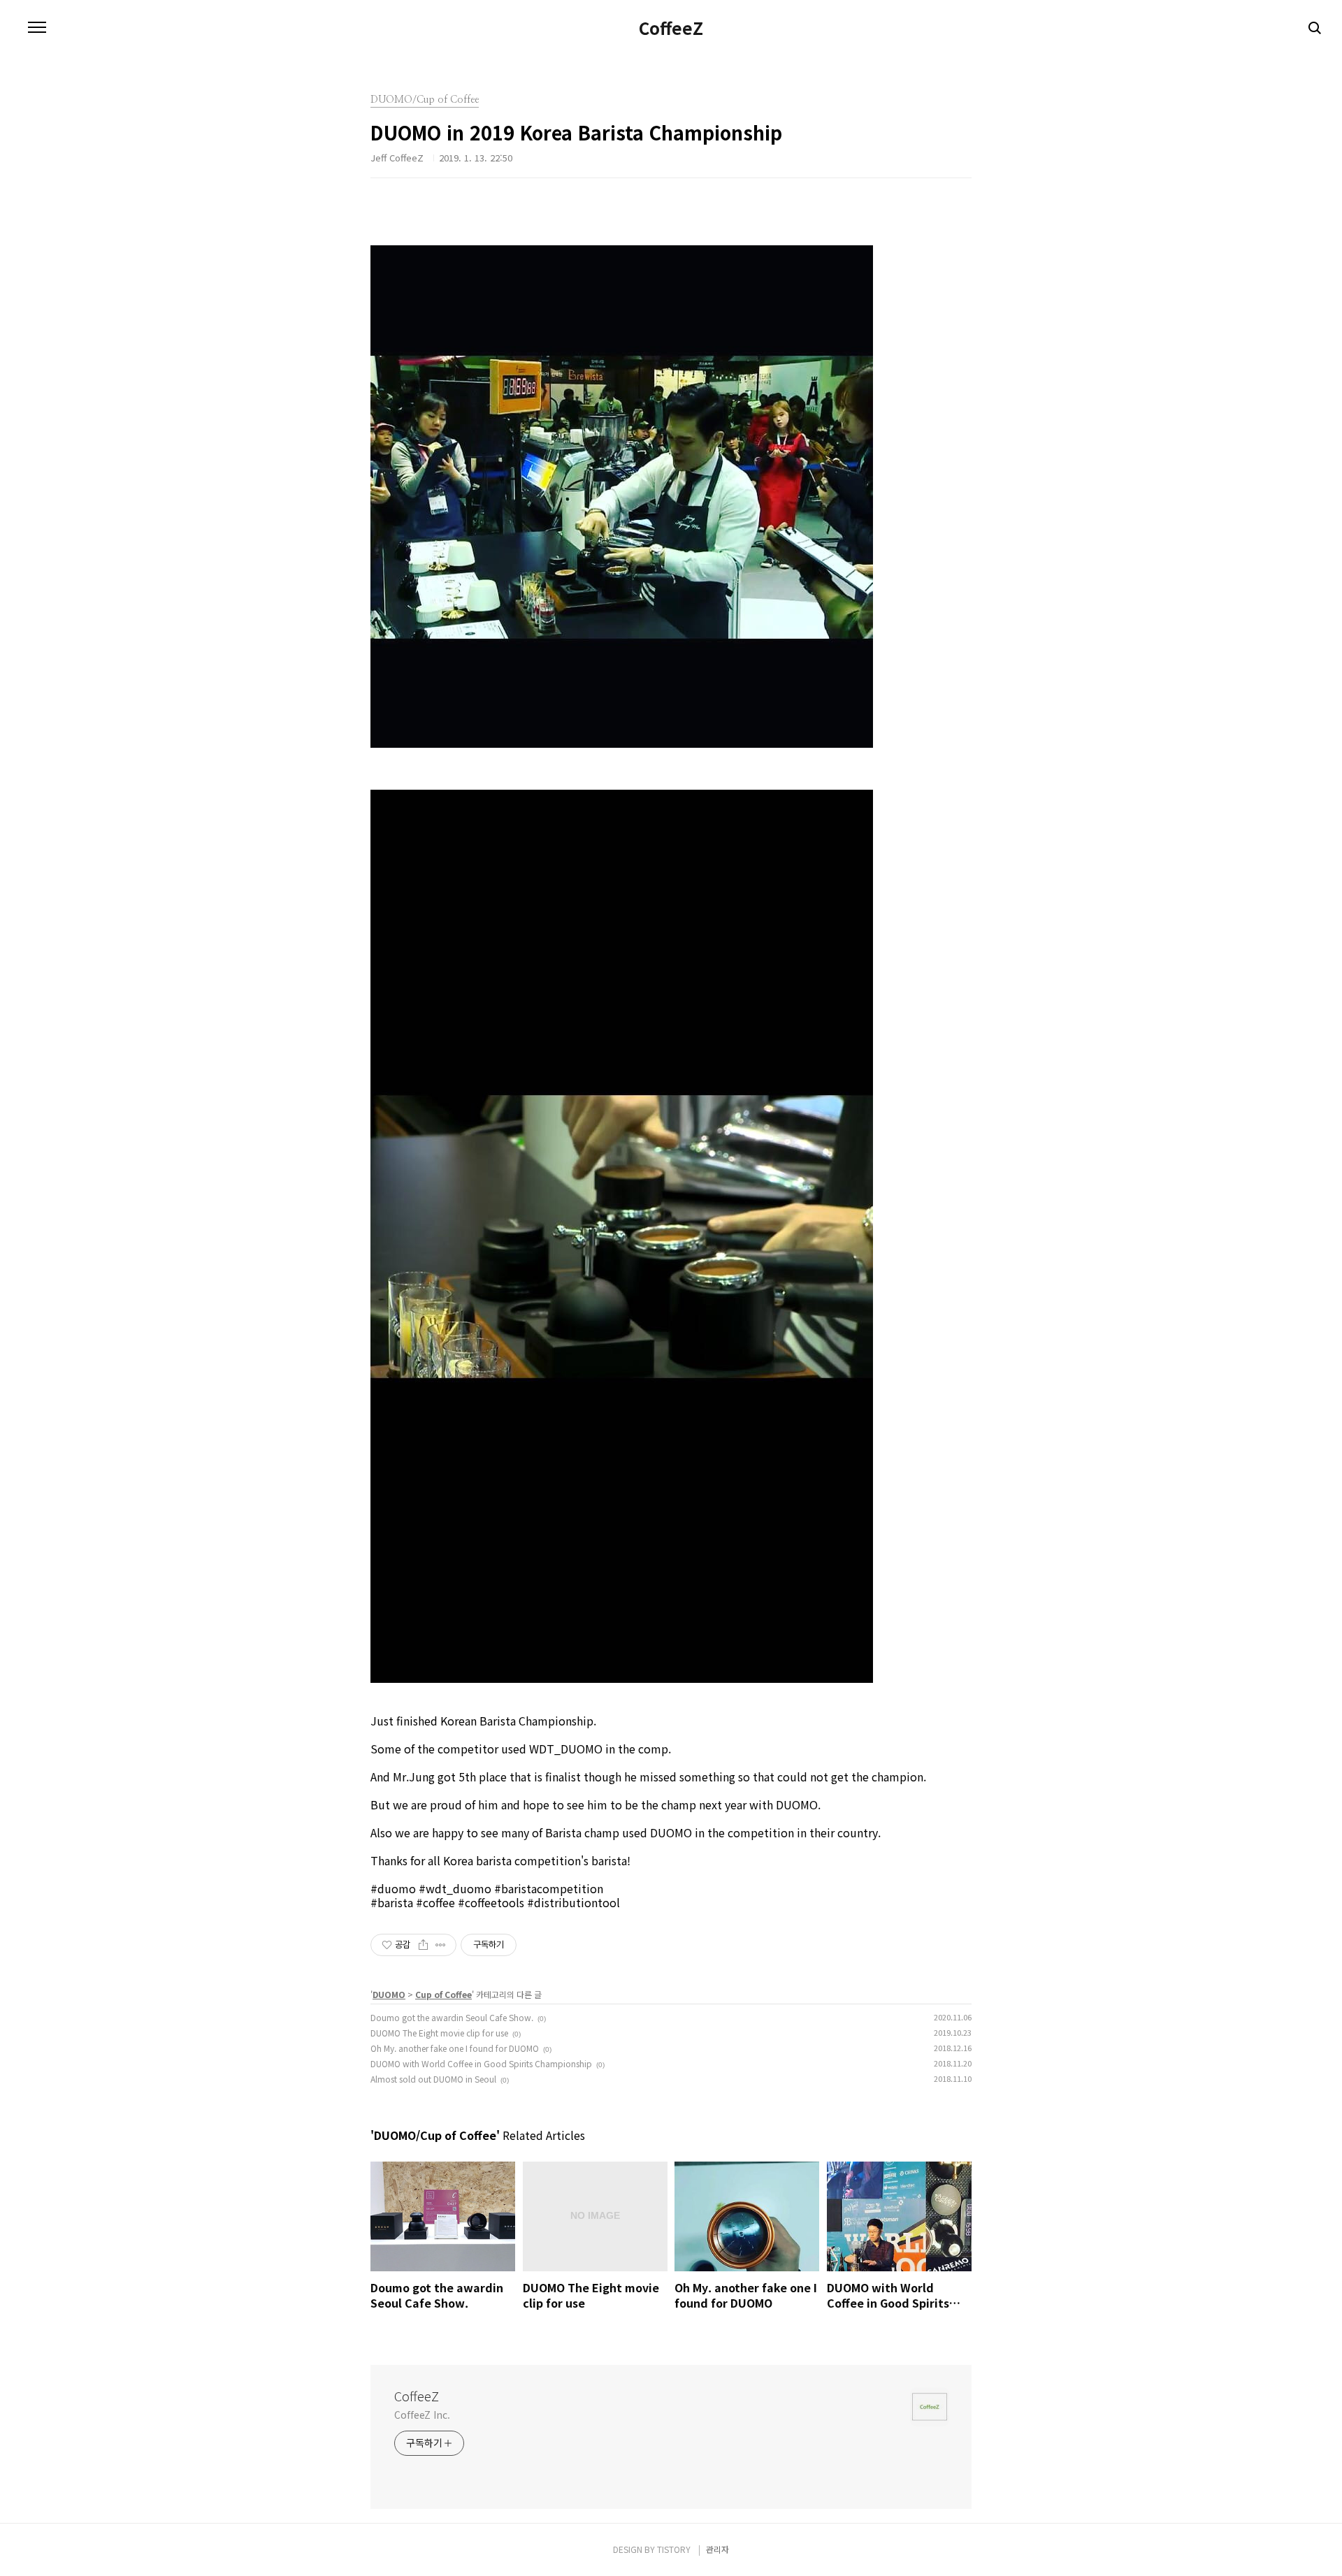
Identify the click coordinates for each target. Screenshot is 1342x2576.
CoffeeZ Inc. (422, 2415)
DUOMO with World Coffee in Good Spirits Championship (481, 2063)
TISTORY (674, 2549)
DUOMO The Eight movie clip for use (439, 2033)
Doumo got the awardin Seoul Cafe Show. (452, 2017)
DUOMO (389, 1994)
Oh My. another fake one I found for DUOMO (455, 2048)
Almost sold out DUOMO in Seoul (433, 2079)
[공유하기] (423, 1945)
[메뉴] (37, 28)
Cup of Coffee (443, 1994)
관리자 (717, 2549)
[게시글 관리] (441, 1945)
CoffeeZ (671, 28)
